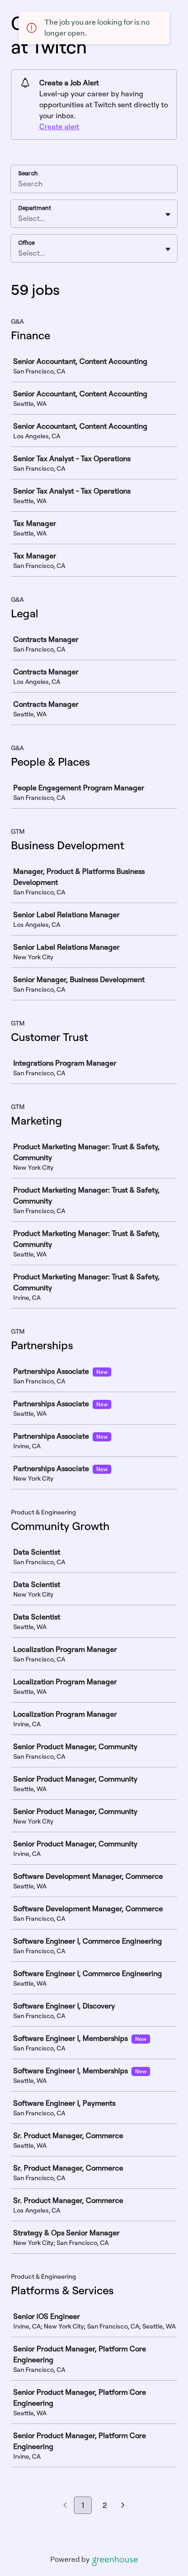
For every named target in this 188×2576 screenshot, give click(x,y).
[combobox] (19, 218)
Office (26, 242)
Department (35, 208)
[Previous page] (65, 2506)
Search (28, 173)
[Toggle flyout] (168, 215)
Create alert (59, 126)
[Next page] (123, 2506)
